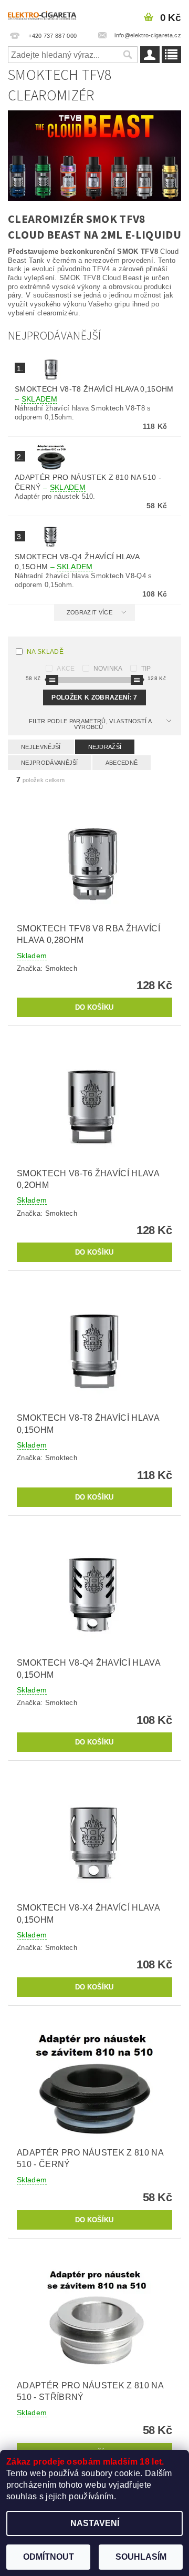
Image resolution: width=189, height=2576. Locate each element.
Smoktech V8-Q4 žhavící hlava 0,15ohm (77, 562)
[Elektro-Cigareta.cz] (47, 14)
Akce (66, 669)
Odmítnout (49, 2557)
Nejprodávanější (50, 763)
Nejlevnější (41, 747)
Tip (146, 669)
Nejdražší (105, 747)
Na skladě (45, 652)
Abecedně (122, 763)
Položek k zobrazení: (94, 697)
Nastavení (95, 2523)
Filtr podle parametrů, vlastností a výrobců (90, 724)
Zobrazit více (90, 612)
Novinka (108, 669)
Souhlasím (141, 2557)
